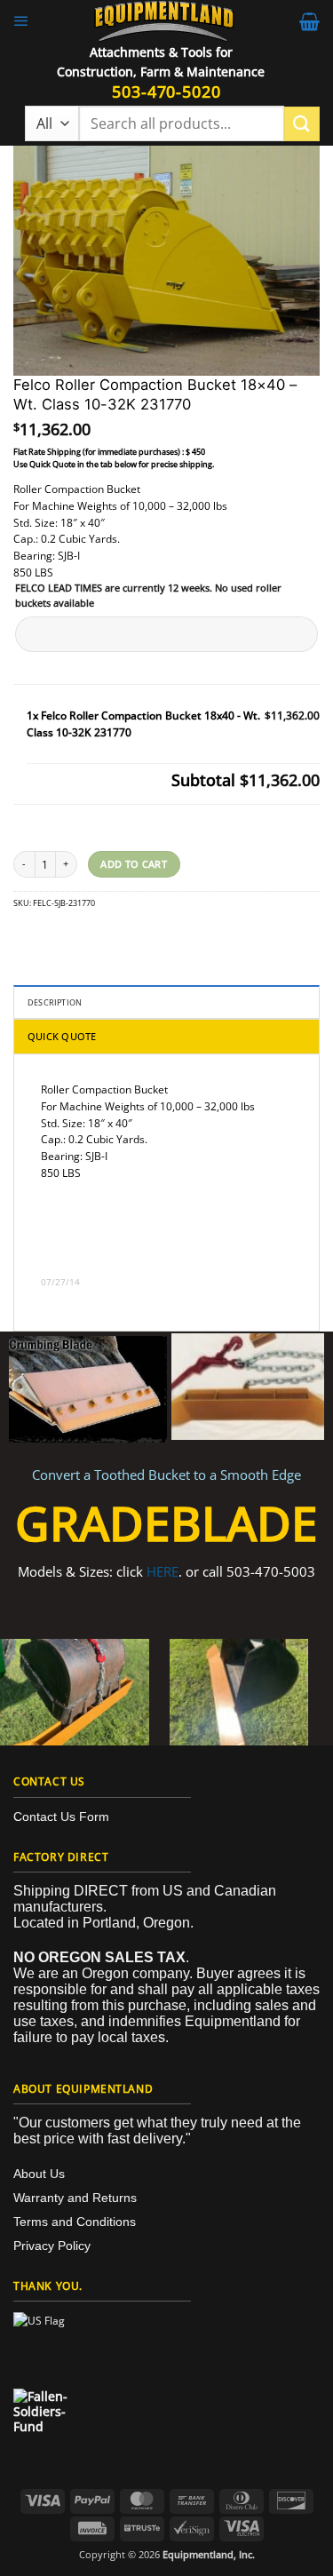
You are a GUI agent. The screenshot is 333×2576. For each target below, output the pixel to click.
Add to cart (134, 864)
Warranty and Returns (75, 2198)
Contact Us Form (61, 1817)
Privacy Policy (52, 2246)
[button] (21, 21)
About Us (39, 2174)
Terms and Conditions (75, 2222)
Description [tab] (55, 1002)
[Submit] (302, 124)
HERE (163, 1571)
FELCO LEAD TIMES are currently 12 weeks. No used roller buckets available (148, 596)
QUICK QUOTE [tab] (62, 1036)
